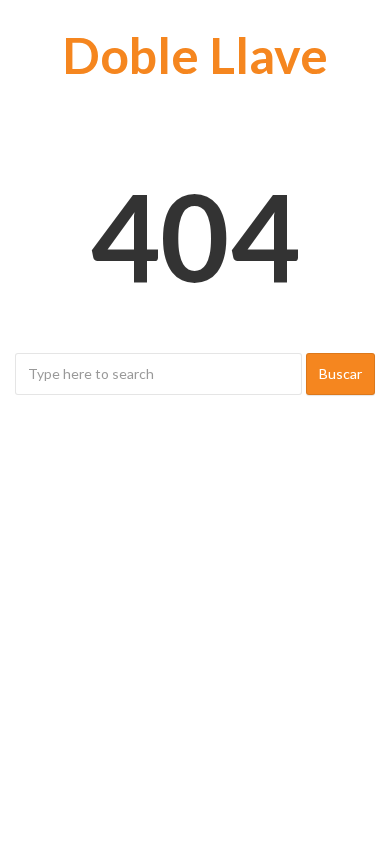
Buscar (340, 373)
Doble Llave (195, 55)
